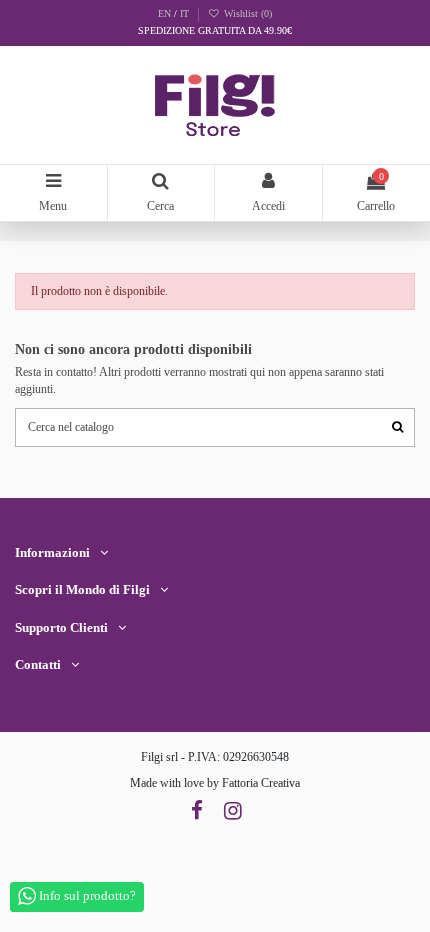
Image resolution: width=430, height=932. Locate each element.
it (184, 13)
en (166, 13)
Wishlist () (246, 13)
